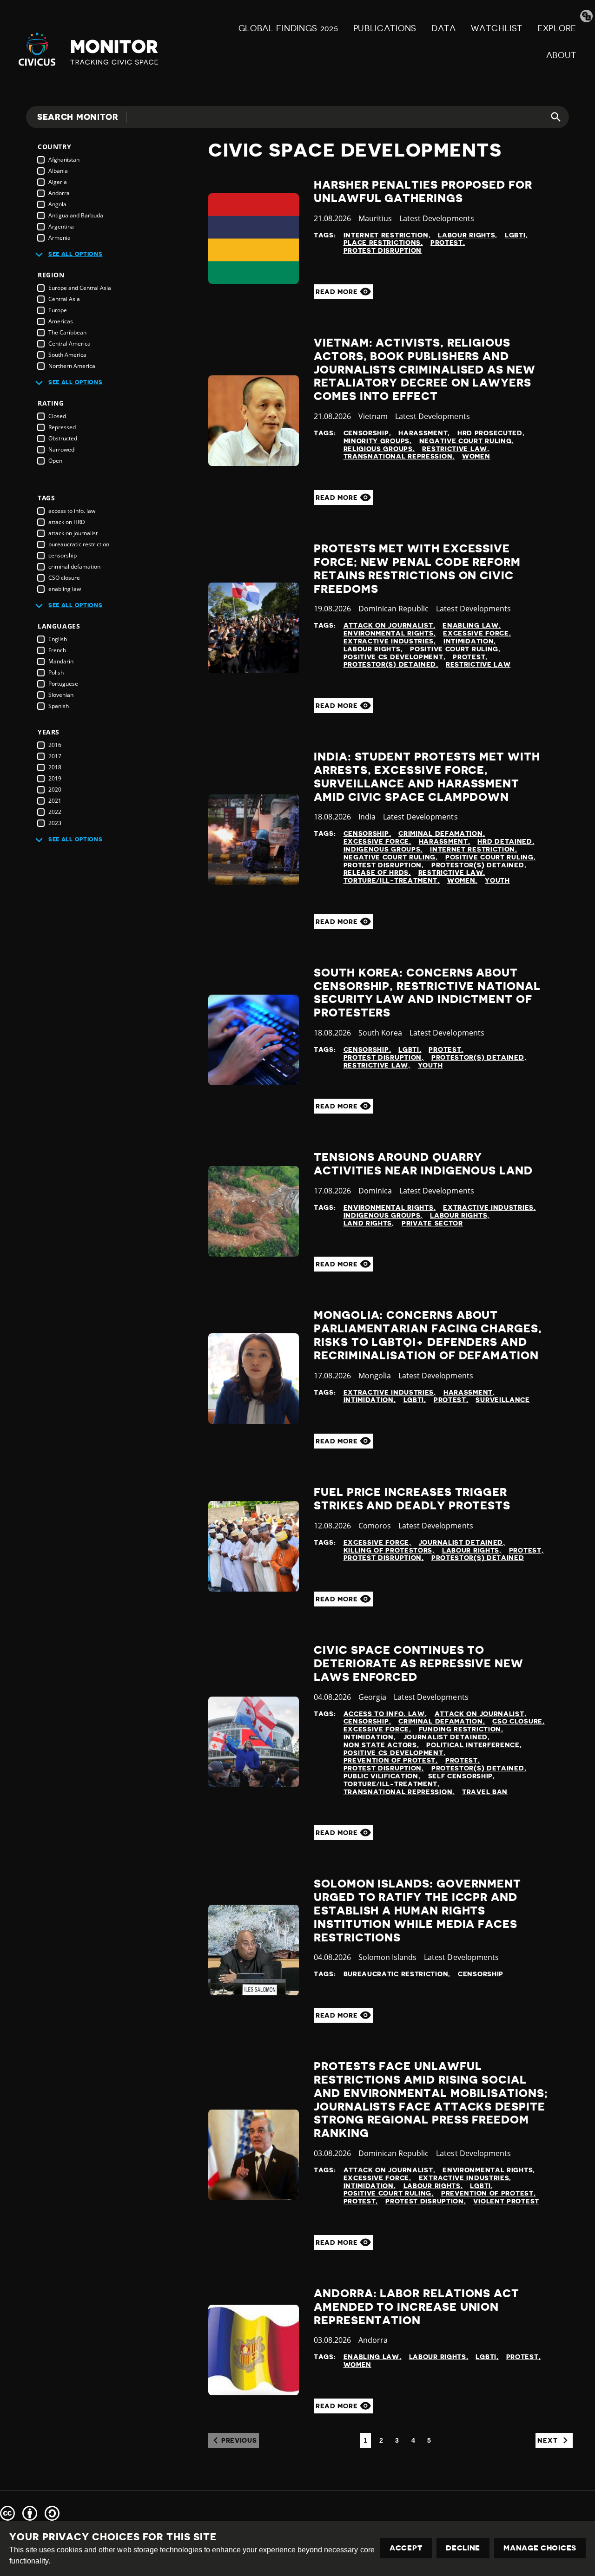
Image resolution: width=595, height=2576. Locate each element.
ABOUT (562, 55)
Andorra (59, 193)
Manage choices (540, 2548)
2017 (55, 756)
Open (55, 461)
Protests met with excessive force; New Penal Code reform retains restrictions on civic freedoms (417, 569)
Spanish (59, 706)
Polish (56, 672)
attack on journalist (73, 533)
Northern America (72, 366)
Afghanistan (64, 160)
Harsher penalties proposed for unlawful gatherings (423, 192)
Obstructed (63, 438)
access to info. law (72, 511)
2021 (55, 801)
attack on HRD (67, 522)
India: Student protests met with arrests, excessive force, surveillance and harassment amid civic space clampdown (427, 777)
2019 (55, 778)
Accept (406, 2548)
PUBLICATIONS (385, 28)
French (57, 650)
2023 (55, 823)
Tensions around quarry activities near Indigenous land (423, 1164)
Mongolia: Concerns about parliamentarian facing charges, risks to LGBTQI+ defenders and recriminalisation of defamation (428, 1335)
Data (444, 28)
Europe (58, 310)
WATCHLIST (497, 28)
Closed (57, 416)
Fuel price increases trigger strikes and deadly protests (412, 1499)
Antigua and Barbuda (76, 215)
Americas (61, 321)
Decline (463, 2548)
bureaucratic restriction (79, 544)
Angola (57, 204)
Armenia (59, 238)
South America (67, 355)
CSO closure (64, 578)
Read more (338, 292)
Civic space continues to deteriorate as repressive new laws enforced (419, 1664)
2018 (55, 767)
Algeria (58, 182)
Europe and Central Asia (80, 288)
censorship (63, 555)
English (58, 639)
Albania (58, 171)
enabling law (65, 589)
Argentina (61, 226)
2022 (55, 812)
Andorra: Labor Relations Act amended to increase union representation (416, 2307)
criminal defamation (74, 567)
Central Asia (64, 299)
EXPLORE (557, 28)
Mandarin (61, 661)
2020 (55, 790)
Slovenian (61, 695)
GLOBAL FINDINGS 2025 (288, 28)
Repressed (62, 427)
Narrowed (61, 449)
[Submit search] (550, 117)
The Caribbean (67, 332)
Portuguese (63, 684)
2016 (55, 745)
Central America (69, 344)
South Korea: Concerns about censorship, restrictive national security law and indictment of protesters (427, 993)
